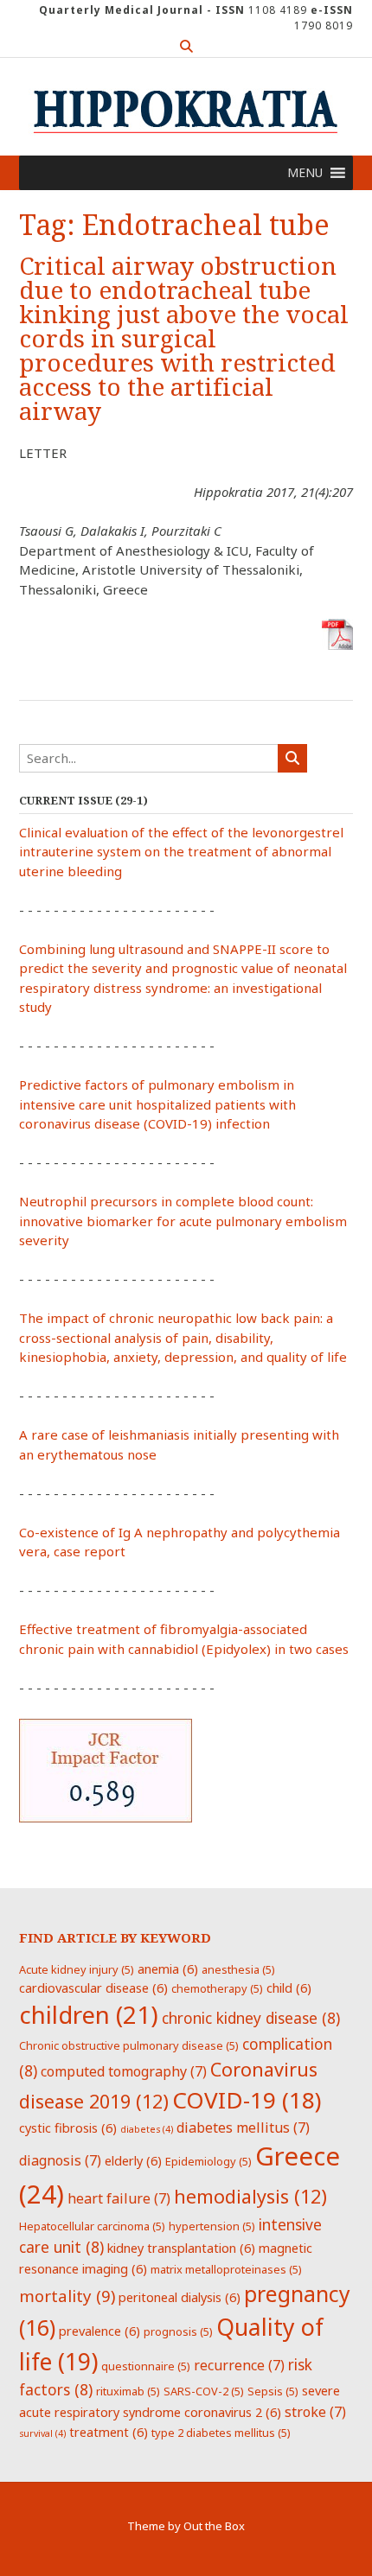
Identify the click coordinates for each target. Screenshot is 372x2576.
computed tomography (124, 2071)
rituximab (128, 2391)
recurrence (239, 2365)
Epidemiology (208, 2161)
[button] (305, 173)
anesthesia (238, 1969)
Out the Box (214, 2526)
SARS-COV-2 (204, 2391)
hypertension (212, 2226)
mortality (67, 2296)
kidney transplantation (181, 2248)
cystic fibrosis (68, 2128)
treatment (109, 2432)
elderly (133, 2160)
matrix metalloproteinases (226, 2269)
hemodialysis (250, 2196)
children (89, 2014)
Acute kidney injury (77, 1969)
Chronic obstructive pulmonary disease (129, 2045)
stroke (315, 2412)
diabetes (147, 2129)
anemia (168, 1969)
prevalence (99, 2331)
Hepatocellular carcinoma (92, 2226)
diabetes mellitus (243, 2128)
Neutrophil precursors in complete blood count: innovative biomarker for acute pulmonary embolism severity (183, 1221)
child (289, 1988)
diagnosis (60, 2160)
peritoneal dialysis (180, 2297)
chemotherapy (217, 1988)
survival (42, 2433)
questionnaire (146, 2366)
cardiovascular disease (93, 1988)
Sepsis (273, 2391)
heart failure (119, 2198)
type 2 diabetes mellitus (221, 2433)
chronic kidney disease (251, 2018)
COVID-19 (247, 2100)
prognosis (178, 2331)
